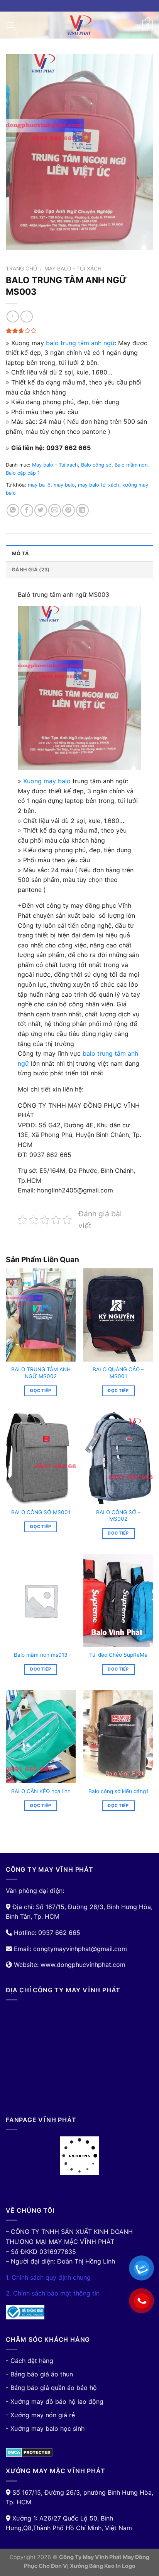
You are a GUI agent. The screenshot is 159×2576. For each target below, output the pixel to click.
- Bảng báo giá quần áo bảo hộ (51, 2388)
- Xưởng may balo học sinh (45, 2428)
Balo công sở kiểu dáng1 (118, 1791)
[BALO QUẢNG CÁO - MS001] (118, 1315)
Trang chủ (21, 269)
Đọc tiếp (41, 1390)
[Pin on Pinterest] (69, 510)
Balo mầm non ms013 (41, 1655)
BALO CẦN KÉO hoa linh (41, 1791)
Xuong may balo (47, 781)
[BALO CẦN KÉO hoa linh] (41, 1736)
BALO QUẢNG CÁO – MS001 (118, 1373)
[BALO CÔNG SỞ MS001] (41, 1458)
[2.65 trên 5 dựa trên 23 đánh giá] (79, 331)
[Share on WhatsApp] (13, 510)
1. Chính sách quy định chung (48, 2277)
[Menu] (10, 25)
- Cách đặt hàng (30, 2361)
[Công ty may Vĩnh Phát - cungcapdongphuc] (79, 25)
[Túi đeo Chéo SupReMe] (118, 1600)
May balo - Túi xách (73, 269)
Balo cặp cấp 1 (23, 473)
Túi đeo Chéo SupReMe (118, 1655)
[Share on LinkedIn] (82, 510)
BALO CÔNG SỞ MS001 (41, 1512)
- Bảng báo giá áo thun (39, 2374)
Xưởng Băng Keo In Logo (103, 2566)
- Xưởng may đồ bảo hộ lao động (55, 2401)
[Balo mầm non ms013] (41, 1600)
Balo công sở (96, 465)
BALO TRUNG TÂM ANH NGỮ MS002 (41, 1373)
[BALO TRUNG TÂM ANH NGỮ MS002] (41, 1315)
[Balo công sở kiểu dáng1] (118, 1736)
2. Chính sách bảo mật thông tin (53, 2293)
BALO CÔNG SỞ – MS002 (118, 1516)
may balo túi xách (99, 485)
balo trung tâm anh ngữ (80, 343)
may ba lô (39, 485)
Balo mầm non (131, 465)
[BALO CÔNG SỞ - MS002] (118, 1458)
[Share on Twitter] (41, 510)
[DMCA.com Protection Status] (29, 2452)
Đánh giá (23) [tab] (31, 570)
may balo (64, 485)
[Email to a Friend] (55, 510)
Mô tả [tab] (20, 553)
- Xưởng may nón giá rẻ (40, 2415)
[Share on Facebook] (27, 510)
